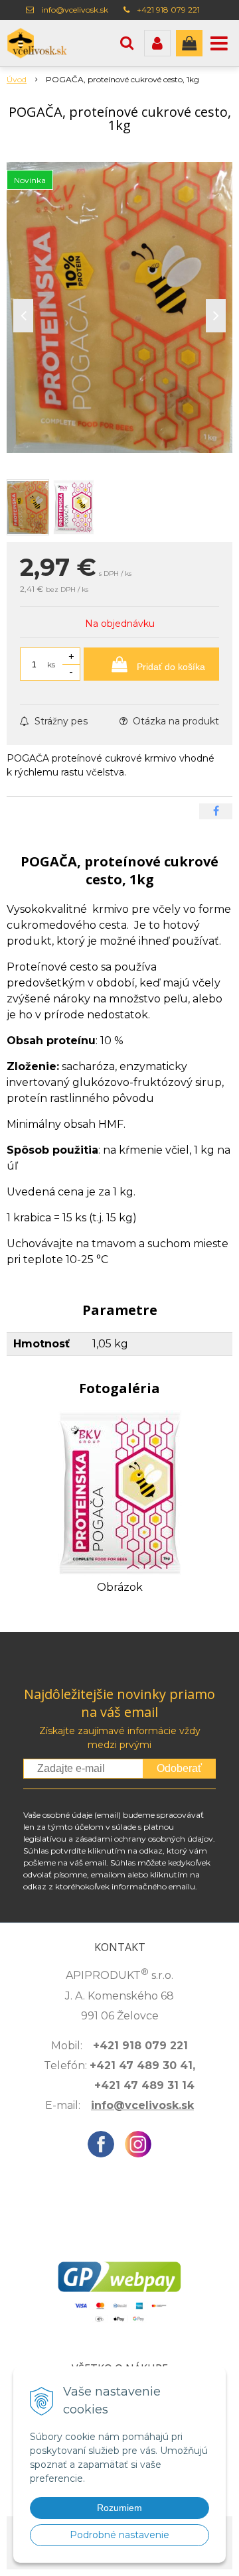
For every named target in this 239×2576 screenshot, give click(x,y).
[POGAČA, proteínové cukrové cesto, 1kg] (119, 307)
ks (51, 664)
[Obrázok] (120, 1492)
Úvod (17, 79)
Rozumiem (119, 2508)
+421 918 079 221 (168, 10)
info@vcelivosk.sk (75, 10)
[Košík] (189, 43)
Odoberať (179, 1768)
